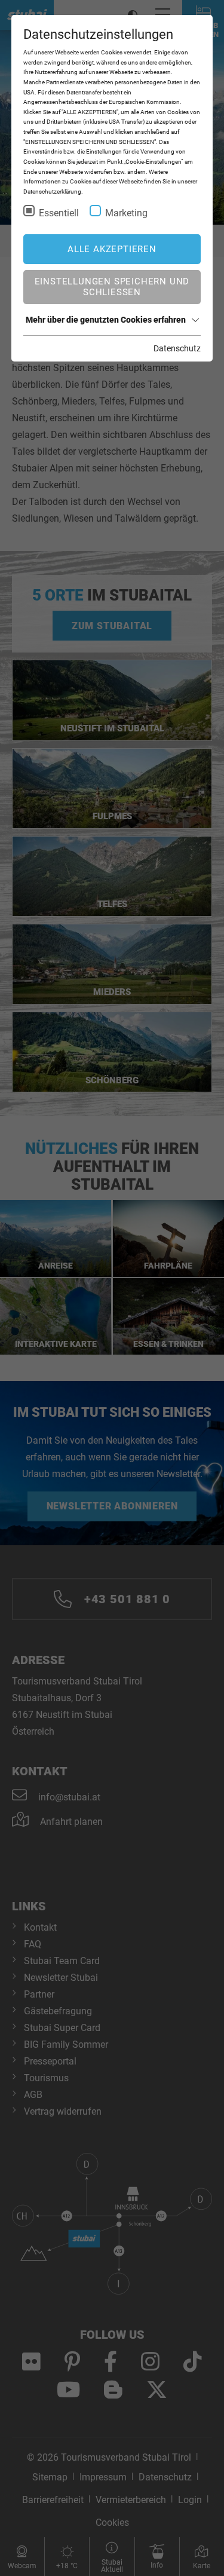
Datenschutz (177, 348)
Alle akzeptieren (112, 249)
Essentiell (59, 213)
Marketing (126, 213)
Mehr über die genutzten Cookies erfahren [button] (106, 320)
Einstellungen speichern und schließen (112, 287)
